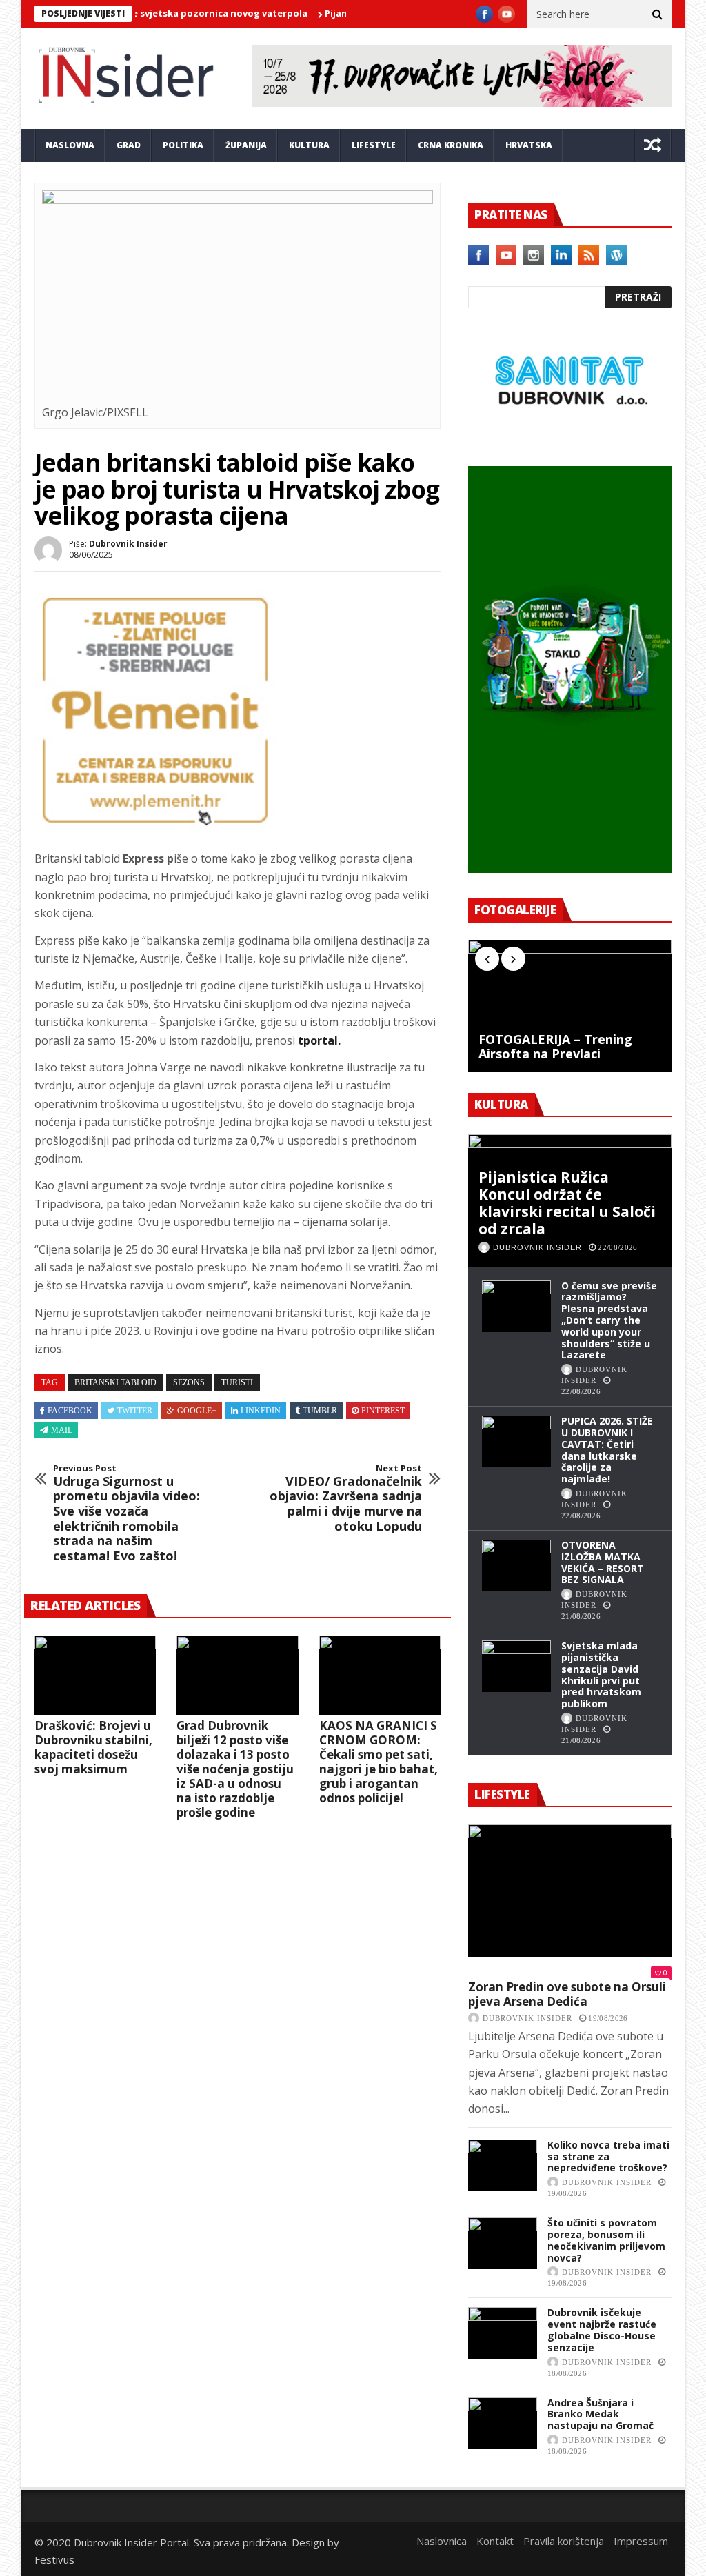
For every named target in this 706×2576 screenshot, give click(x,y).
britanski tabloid (115, 1382)
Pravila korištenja (564, 2541)
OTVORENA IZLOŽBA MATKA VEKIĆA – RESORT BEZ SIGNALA (603, 1562)
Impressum (641, 2541)
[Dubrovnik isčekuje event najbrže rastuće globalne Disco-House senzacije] (503, 2333)
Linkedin (261, 1411)
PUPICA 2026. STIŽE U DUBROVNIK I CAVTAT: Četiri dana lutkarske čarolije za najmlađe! (607, 1450)
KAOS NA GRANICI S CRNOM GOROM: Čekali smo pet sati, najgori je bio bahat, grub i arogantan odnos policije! (379, 1762)
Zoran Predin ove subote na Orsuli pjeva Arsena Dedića (567, 1994)
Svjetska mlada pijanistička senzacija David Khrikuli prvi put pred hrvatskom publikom (601, 1674)
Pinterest (383, 1411)
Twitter (135, 1411)
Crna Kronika (451, 145)
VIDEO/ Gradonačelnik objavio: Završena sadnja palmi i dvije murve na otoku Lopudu (346, 1498)
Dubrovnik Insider (128, 544)
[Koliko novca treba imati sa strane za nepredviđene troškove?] (503, 2165)
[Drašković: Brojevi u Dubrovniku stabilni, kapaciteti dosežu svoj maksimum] (95, 1675)
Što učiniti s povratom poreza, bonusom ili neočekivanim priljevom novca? (606, 2240)
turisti (237, 1382)
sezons (189, 1382)
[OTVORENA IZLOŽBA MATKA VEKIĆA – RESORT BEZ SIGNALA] (516, 1566)
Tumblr (320, 1411)
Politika (183, 145)
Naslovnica (442, 2541)
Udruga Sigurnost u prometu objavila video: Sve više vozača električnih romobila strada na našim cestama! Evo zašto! (127, 1513)
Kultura (309, 145)
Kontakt (495, 2541)
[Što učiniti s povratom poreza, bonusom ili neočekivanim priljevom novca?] (503, 2243)
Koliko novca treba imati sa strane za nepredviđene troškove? (608, 2156)
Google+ (197, 1411)
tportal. (319, 1040)
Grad (129, 145)
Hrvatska (529, 145)
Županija (246, 145)
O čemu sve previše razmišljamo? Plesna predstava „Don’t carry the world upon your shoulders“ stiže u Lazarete (609, 1320)
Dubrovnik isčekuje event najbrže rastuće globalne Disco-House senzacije (602, 2330)
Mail (62, 1430)
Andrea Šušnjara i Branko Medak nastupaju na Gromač (601, 2414)
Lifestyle (374, 145)
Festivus (54, 2559)
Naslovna (70, 145)
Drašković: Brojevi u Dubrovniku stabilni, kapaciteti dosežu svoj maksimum (93, 1747)
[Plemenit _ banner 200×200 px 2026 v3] (155, 827)
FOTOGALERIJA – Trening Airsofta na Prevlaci (555, 1047)
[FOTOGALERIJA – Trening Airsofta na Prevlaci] (570, 1006)
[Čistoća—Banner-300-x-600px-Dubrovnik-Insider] (570, 869)
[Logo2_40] (570, 436)
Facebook (70, 1411)
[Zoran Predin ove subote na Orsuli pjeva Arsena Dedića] (570, 1891)
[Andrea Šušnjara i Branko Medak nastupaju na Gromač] (503, 2423)
